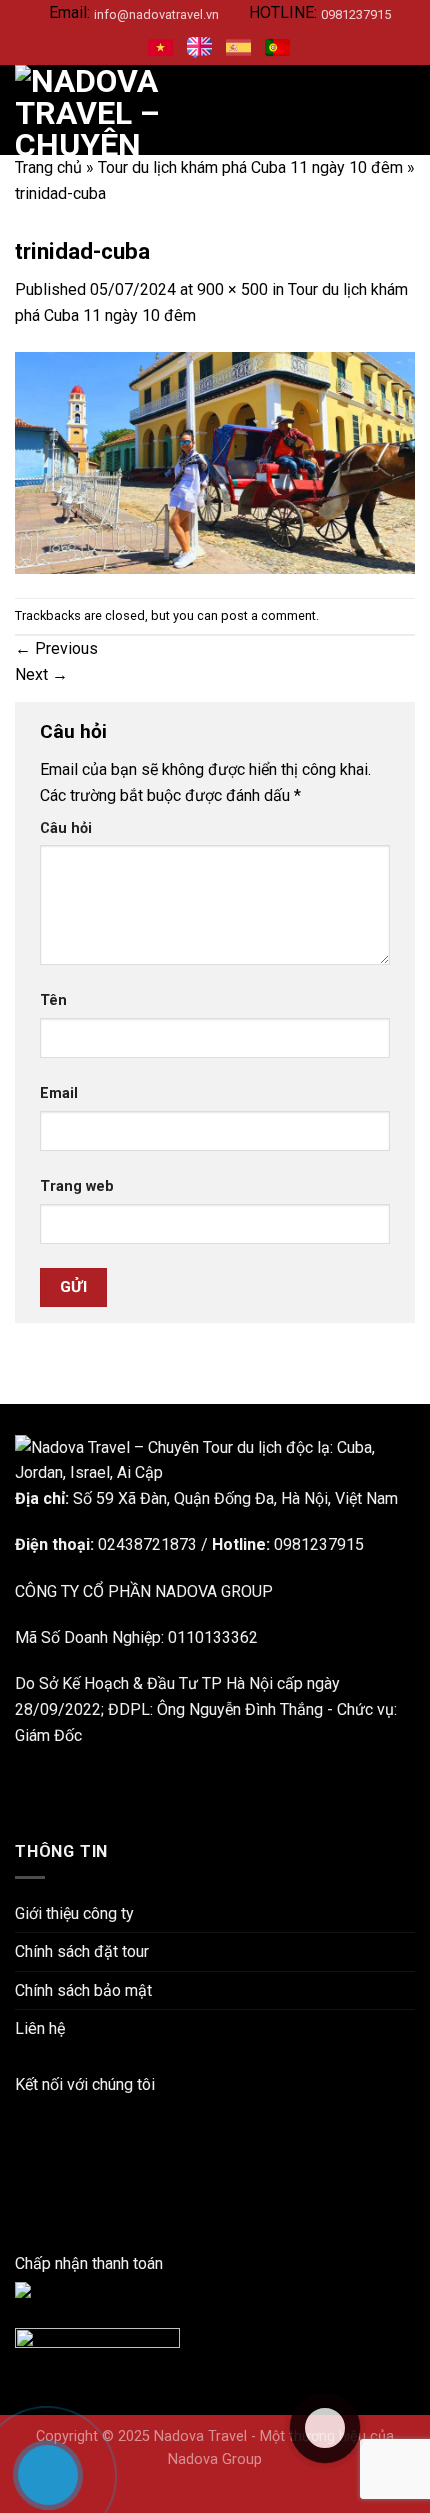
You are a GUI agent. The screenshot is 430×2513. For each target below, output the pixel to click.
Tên (53, 1000)
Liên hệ (40, 2028)
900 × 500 (232, 289)
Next (41, 674)
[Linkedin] (21, 2135)
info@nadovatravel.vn (156, 14)
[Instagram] (21, 2161)
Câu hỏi (66, 828)
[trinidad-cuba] (215, 462)
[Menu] (403, 110)
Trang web (77, 1186)
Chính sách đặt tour (82, 1951)
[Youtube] (21, 2186)
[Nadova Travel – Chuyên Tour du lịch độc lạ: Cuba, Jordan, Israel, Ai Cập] (215, 1459)
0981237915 (356, 14)
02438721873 (147, 1544)
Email (59, 1093)
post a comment (268, 615)
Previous (56, 648)
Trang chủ (48, 167)
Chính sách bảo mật (83, 1990)
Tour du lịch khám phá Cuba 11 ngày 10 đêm (250, 167)
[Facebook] (21, 2110)
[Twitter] (21, 2212)
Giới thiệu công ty (74, 1913)
